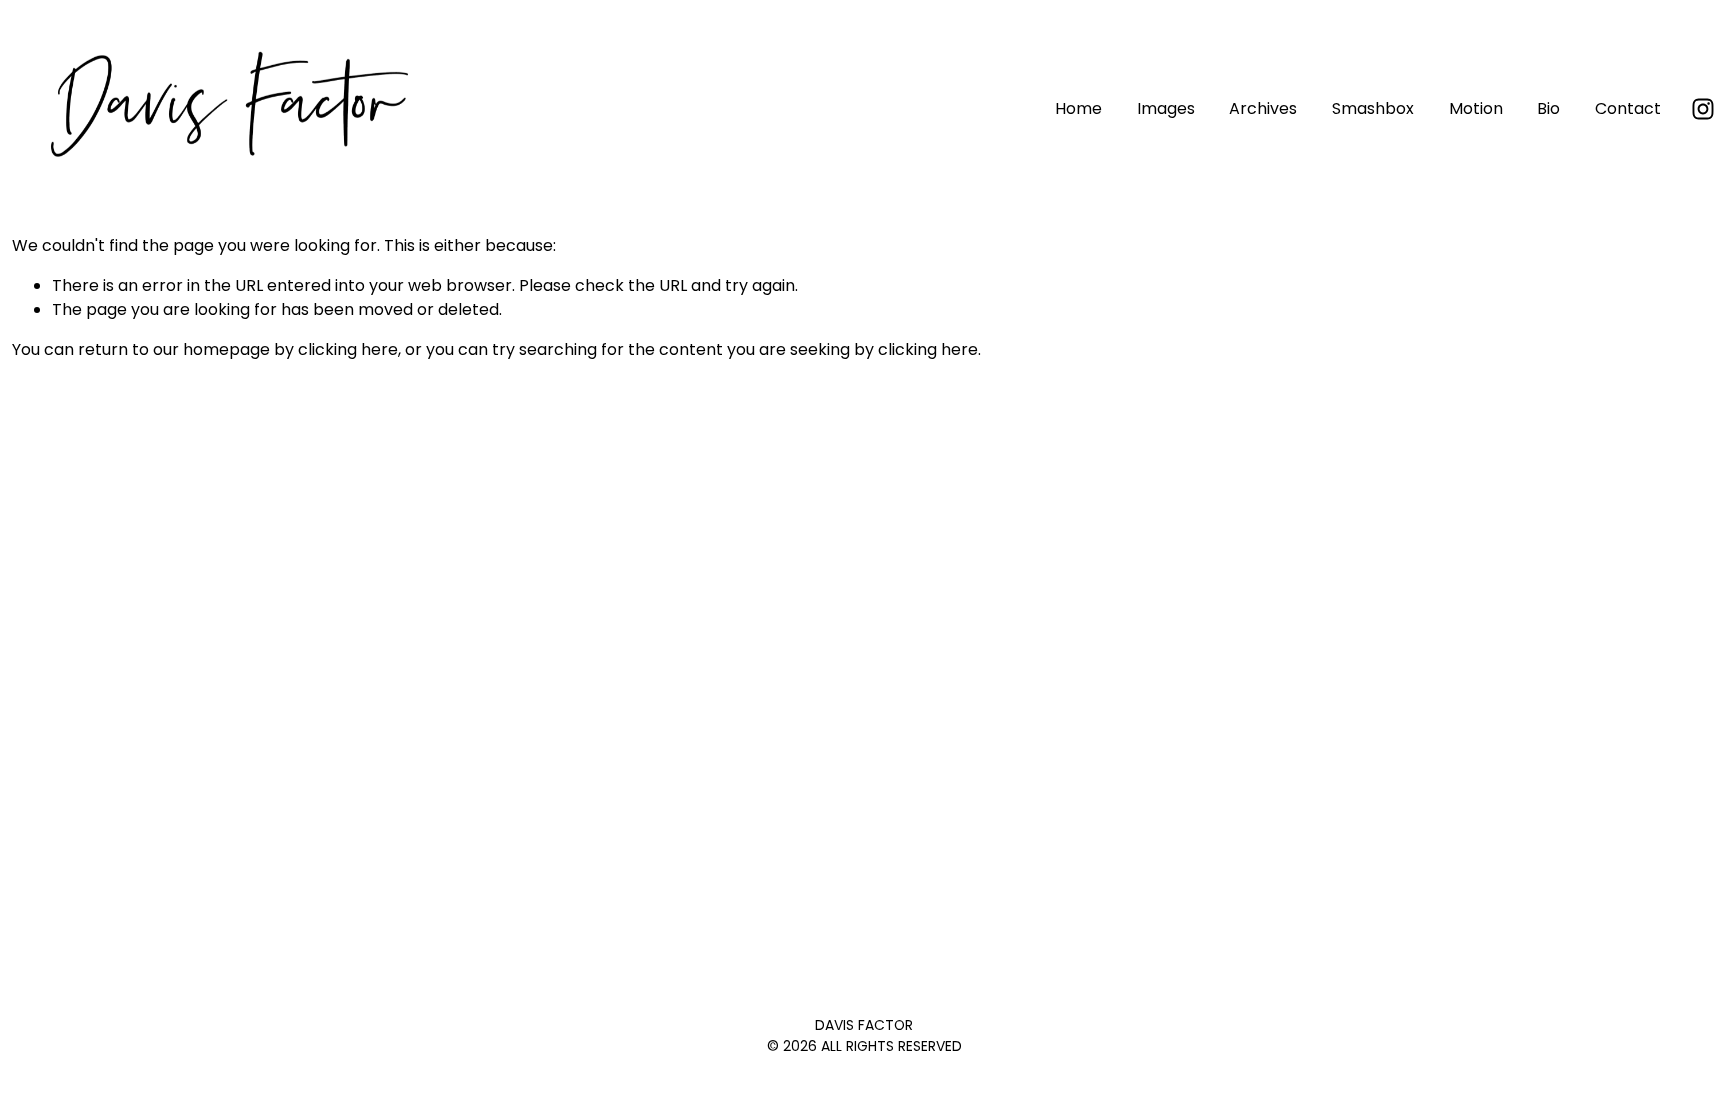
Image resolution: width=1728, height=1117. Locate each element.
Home (1078, 108)
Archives (1263, 108)
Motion (1476, 108)
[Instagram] (1703, 109)
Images (1166, 108)
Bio (1548, 108)
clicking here (348, 349)
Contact (1628, 108)
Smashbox (1373, 108)
